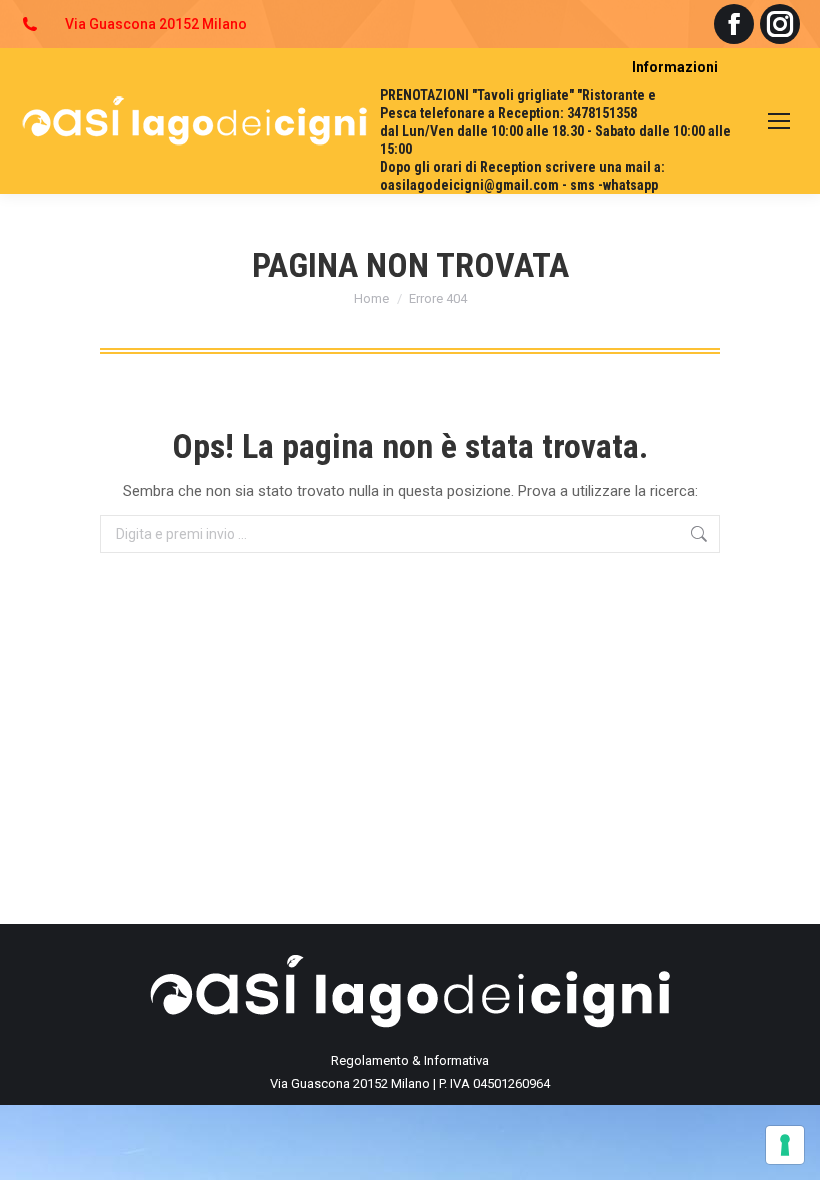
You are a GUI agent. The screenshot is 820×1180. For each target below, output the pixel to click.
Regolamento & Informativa (410, 1060)
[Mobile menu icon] (779, 121)
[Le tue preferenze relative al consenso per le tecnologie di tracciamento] (785, 1145)
